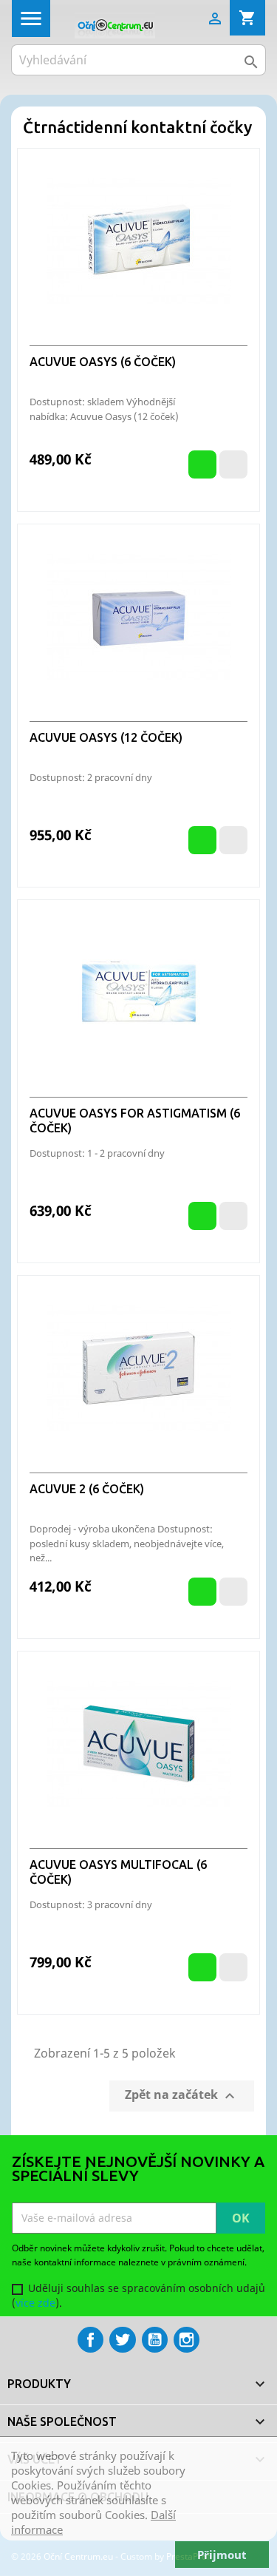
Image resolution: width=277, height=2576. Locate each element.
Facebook (90, 2340)
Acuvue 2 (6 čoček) (87, 1489)
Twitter (122, 2340)
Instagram (187, 2340)
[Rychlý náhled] (233, 464)
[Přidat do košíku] (202, 464)
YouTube (155, 2340)
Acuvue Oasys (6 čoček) (103, 362)
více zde (35, 2303)
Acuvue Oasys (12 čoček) (106, 737)
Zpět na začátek (182, 2096)
